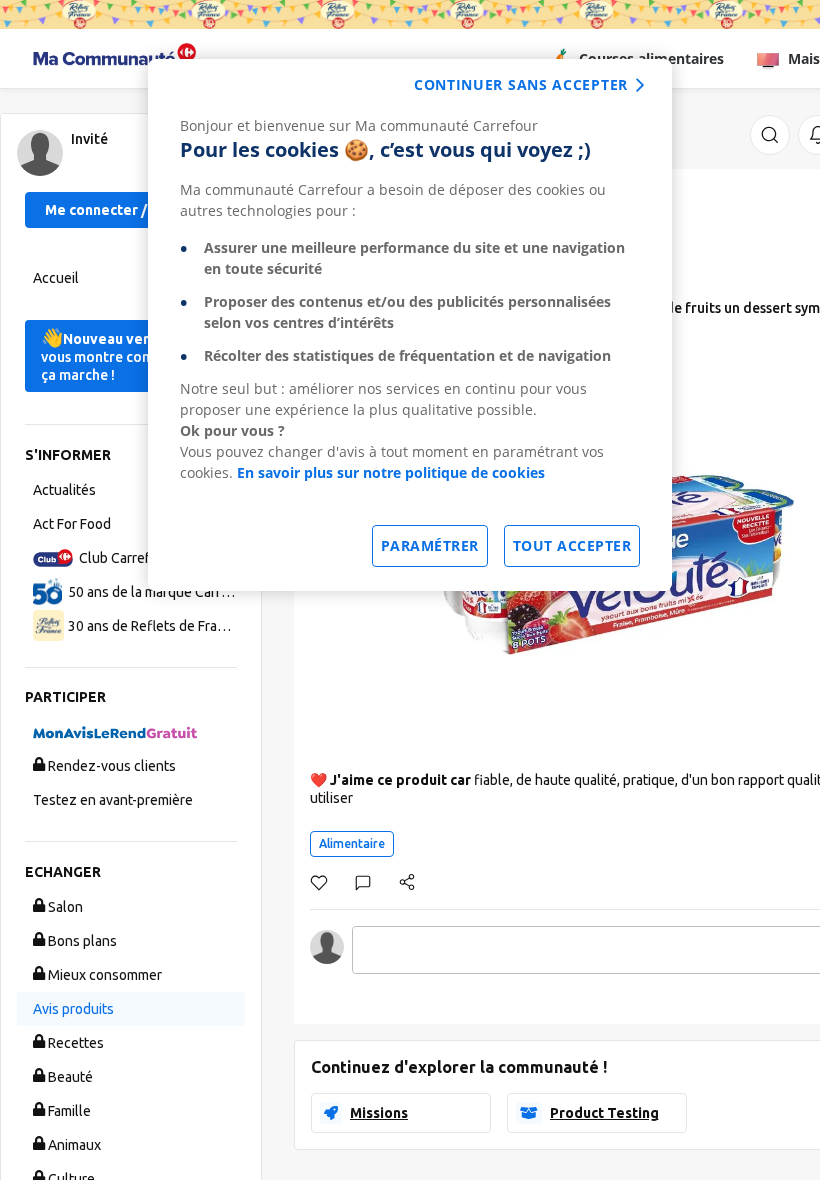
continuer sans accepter (521, 84)
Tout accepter (572, 545)
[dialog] (410, 325)
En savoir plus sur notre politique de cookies (391, 472)
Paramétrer (430, 545)
